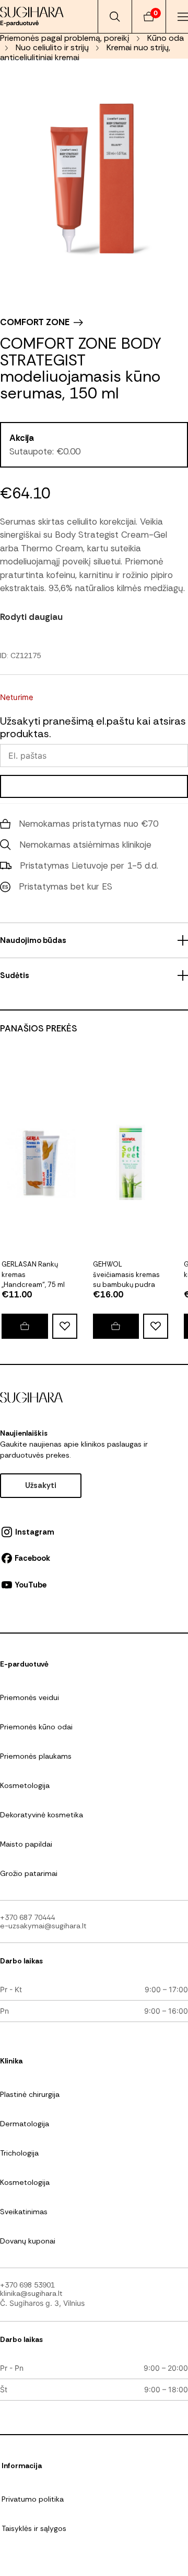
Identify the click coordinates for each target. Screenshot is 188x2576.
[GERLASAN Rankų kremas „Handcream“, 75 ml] (25, 1326)
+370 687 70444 (27, 1917)
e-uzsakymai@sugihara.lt (43, 1926)
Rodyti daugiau (31, 617)
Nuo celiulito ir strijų (52, 47)
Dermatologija (25, 2124)
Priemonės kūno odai (36, 1727)
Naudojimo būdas (33, 940)
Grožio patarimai (29, 1873)
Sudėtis (15, 975)
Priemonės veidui (30, 1697)
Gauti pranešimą (94, 786)
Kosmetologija (25, 1785)
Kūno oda (166, 38)
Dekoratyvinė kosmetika (42, 1815)
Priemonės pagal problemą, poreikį (65, 38)
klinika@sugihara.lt (31, 2293)
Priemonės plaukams (36, 1756)
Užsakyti (41, 1485)
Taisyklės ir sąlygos (34, 2528)
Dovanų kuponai (28, 2241)
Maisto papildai (26, 1844)
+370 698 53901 (27, 2285)
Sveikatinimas (24, 2212)
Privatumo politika (33, 2499)
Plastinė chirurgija (30, 2094)
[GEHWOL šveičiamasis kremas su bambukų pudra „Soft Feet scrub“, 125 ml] (116, 1326)
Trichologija (19, 2153)
